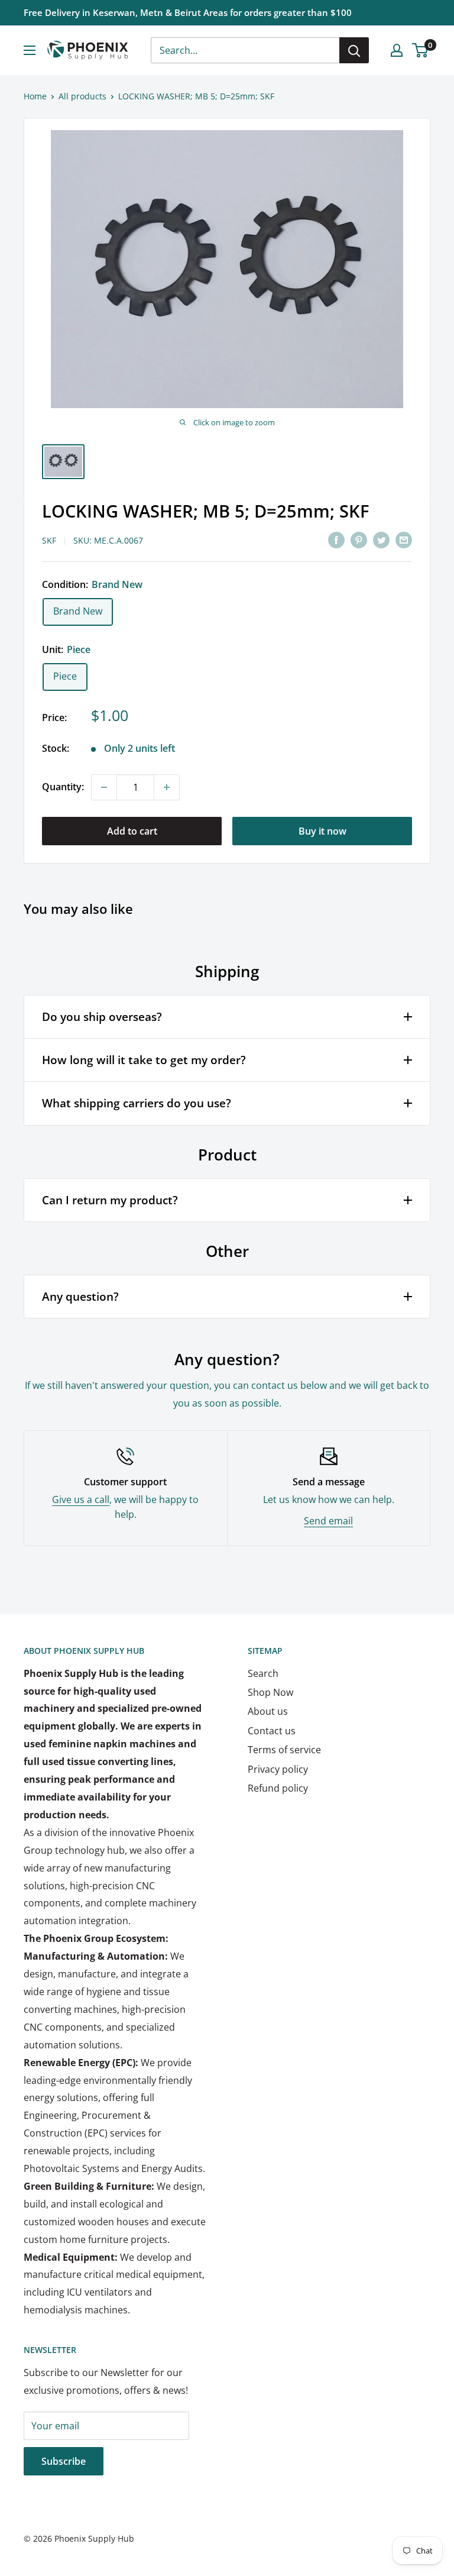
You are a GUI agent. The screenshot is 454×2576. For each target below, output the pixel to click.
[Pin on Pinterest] (359, 539)
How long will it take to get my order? (144, 1060)
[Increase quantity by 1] (167, 787)
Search (263, 1673)
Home (35, 96)
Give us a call (81, 1499)
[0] (421, 50)
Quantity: (63, 787)
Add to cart (132, 831)
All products (82, 96)
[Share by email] (404, 539)
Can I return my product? (110, 1200)
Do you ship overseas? (102, 1017)
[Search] (354, 50)
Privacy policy (278, 1769)
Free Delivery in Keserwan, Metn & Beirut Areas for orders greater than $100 (188, 12)
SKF (49, 540)
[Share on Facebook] (336, 539)
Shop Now (270, 1692)
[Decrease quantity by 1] (104, 787)
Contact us (272, 1731)
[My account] (397, 50)
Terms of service (284, 1750)
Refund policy (278, 1788)
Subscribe (64, 2461)
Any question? (80, 1297)
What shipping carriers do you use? (137, 1103)
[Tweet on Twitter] (381, 539)
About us (268, 1711)
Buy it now (322, 831)
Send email (328, 1521)
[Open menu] (30, 50)
